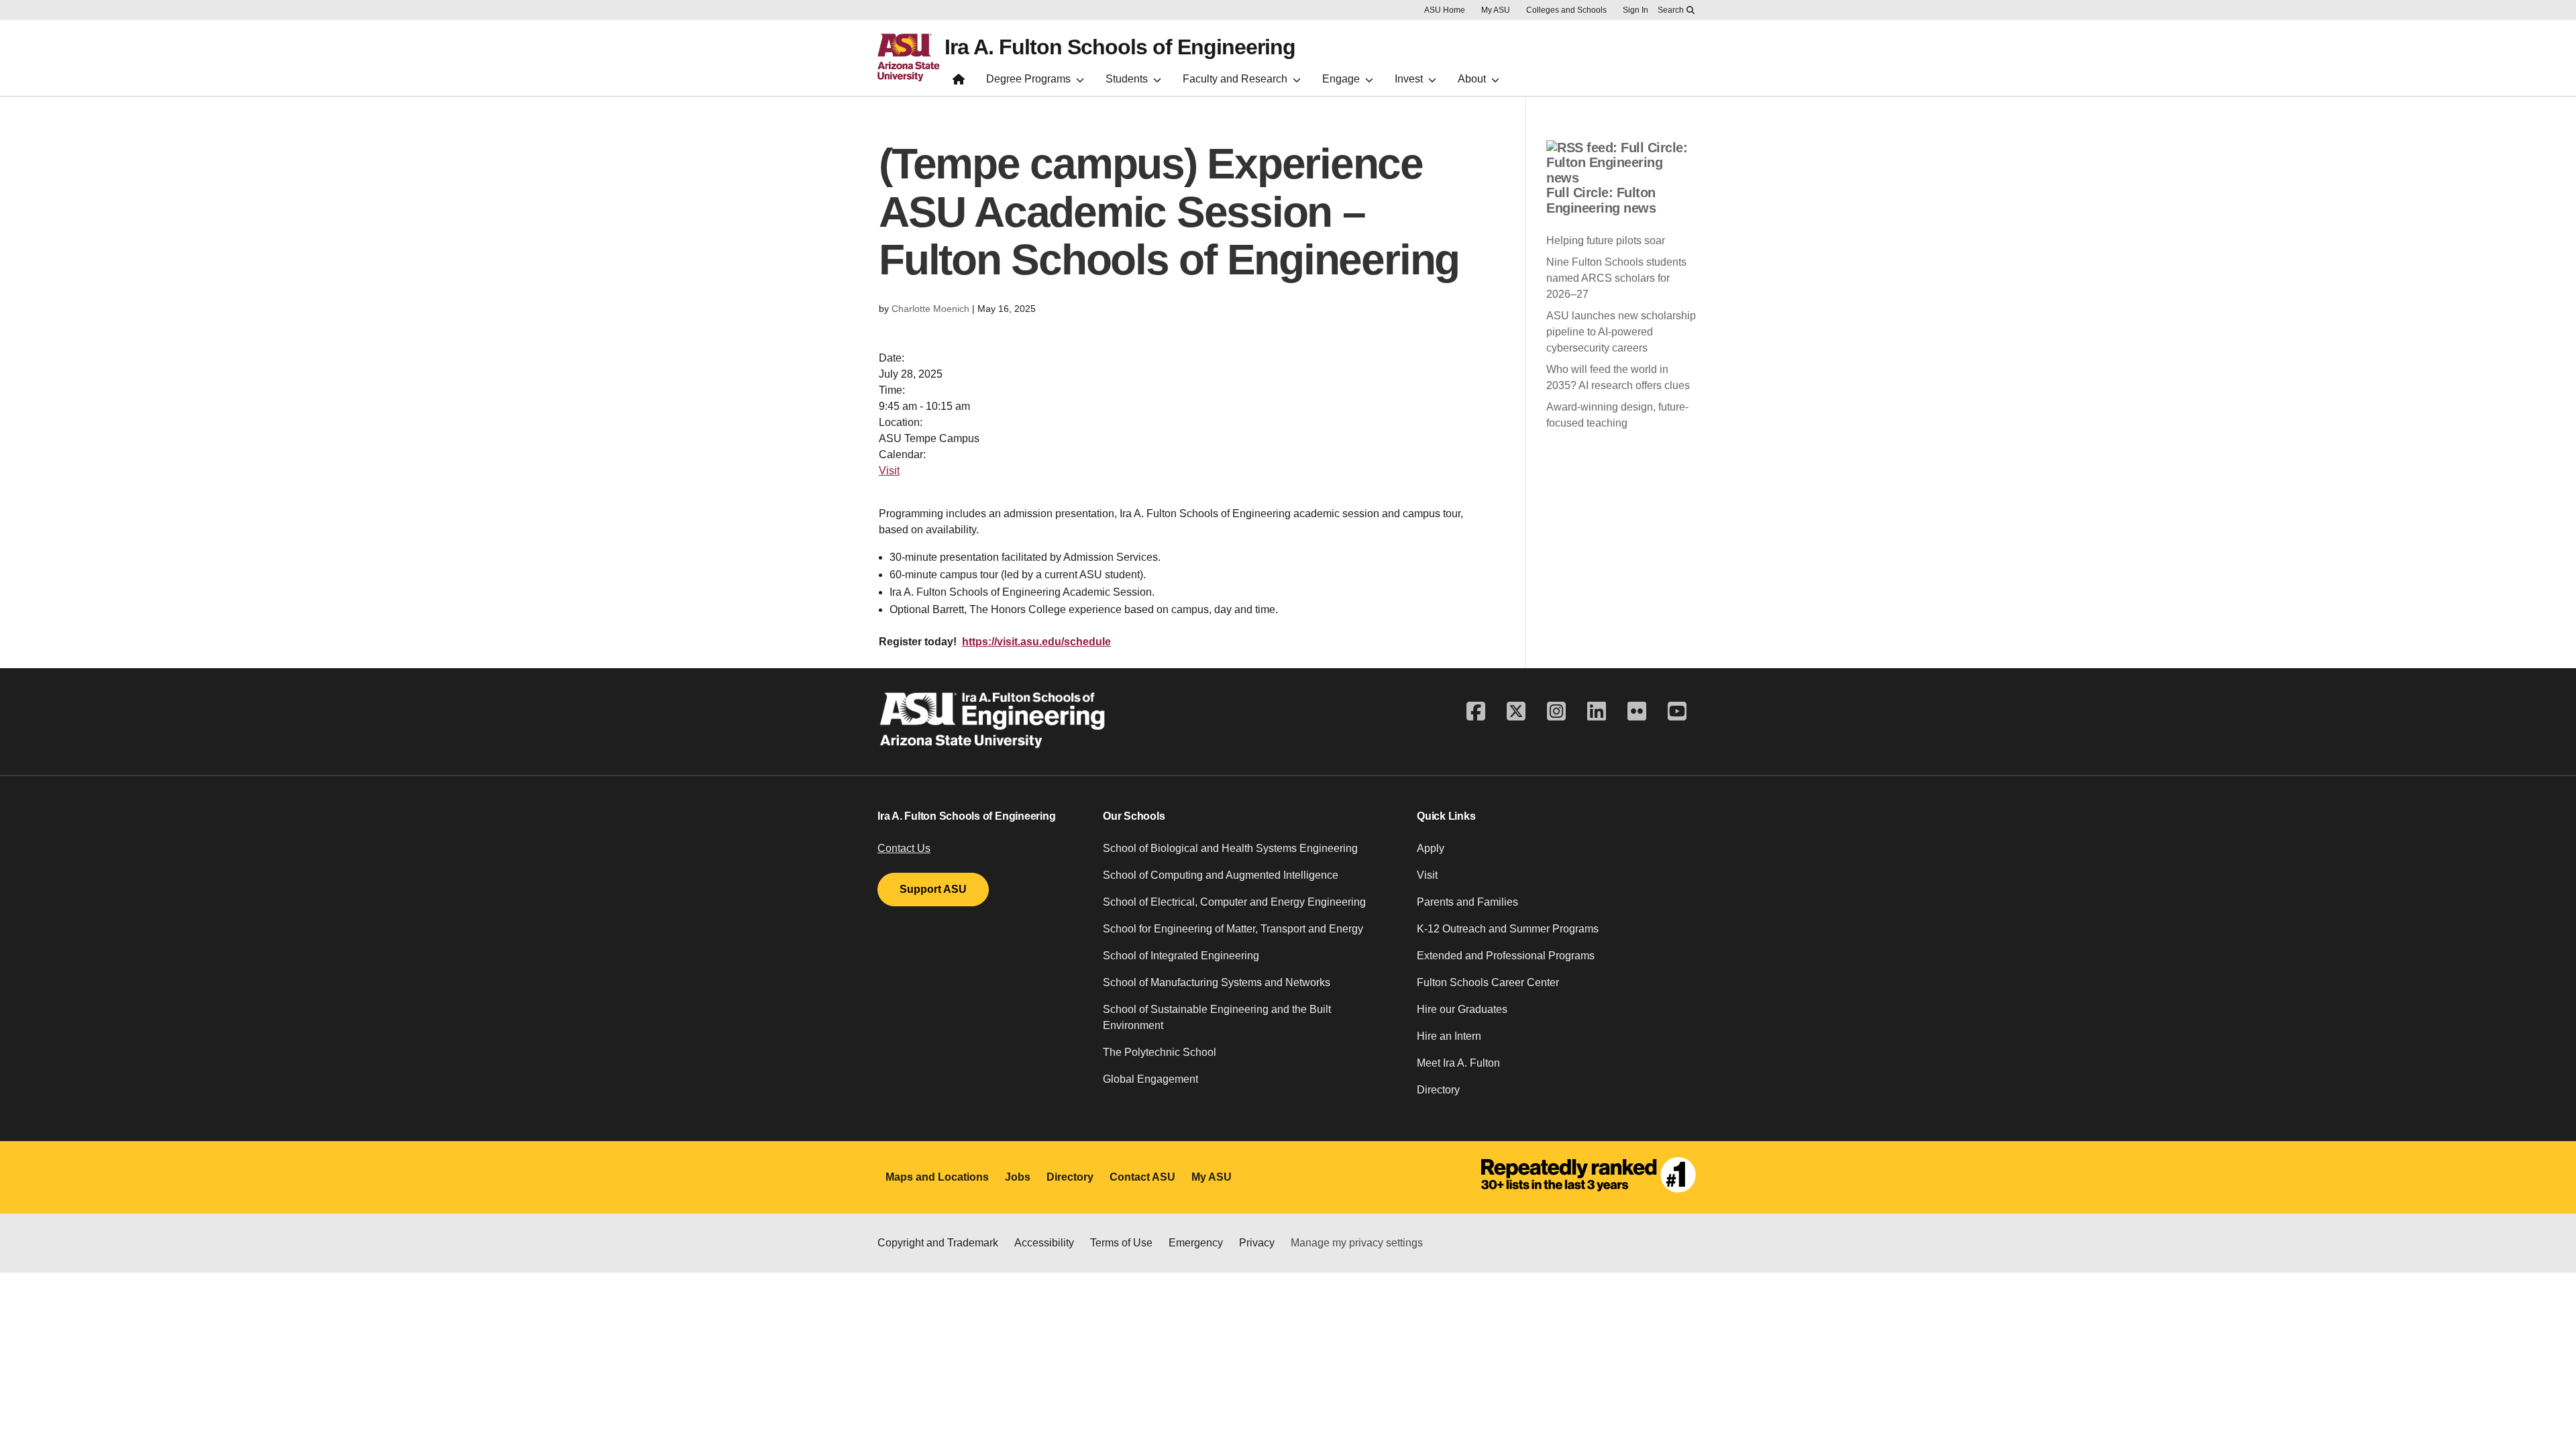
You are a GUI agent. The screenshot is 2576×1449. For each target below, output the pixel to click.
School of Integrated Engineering (1181, 956)
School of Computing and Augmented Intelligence (1221, 875)
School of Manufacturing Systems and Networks (1217, 982)
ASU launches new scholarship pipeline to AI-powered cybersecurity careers (1621, 332)
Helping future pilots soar (1606, 240)
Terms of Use (1121, 1243)
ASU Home (1445, 10)
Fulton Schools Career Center (1488, 982)
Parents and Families (1467, 902)
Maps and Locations (937, 1177)
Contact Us (904, 848)
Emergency (1196, 1243)
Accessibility (1044, 1243)
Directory (1438, 1090)
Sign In (1635, 10)
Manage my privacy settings (1357, 1243)
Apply (1431, 848)
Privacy (1257, 1243)
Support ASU (933, 889)
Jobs (1018, 1177)
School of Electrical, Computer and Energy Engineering (1234, 902)
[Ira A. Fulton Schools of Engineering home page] (959, 82)
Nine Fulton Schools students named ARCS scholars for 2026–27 (1616, 278)
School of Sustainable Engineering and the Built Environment (1217, 1017)
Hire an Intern (1449, 1036)
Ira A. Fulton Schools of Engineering (1120, 47)
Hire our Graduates (1462, 1009)
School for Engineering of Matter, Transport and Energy (1233, 929)
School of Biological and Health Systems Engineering (1230, 848)
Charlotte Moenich (930, 309)
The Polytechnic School (1160, 1052)
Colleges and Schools (1566, 10)
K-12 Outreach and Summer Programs (1508, 929)
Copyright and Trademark (938, 1243)
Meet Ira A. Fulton (1458, 1063)
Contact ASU (1142, 1177)
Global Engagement (1150, 1079)
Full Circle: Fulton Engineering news (1601, 200)
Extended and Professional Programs (1506, 956)
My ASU (1496, 10)
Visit (889, 471)
